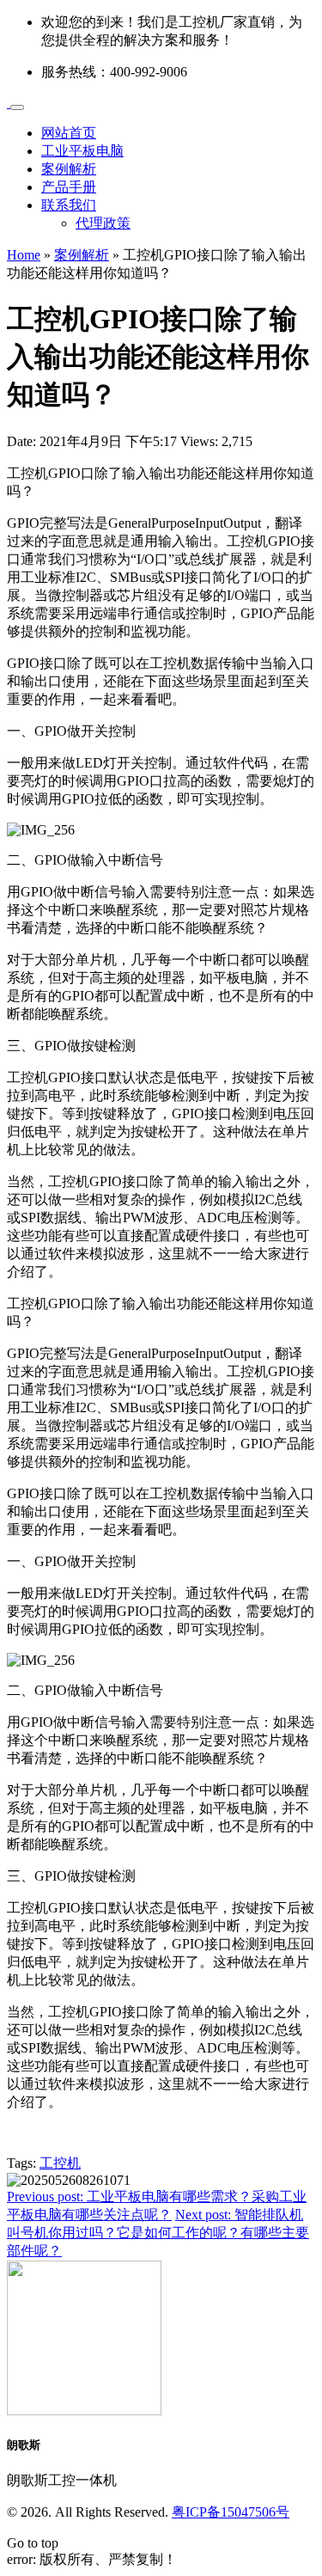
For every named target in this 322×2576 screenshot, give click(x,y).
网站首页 (69, 133)
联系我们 (69, 205)
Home (24, 255)
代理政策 (103, 223)
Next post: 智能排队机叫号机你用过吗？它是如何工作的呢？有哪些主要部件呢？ (158, 2233)
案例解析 (69, 169)
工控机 (60, 2163)
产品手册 (69, 187)
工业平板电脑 (82, 151)
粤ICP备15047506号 (231, 2512)
